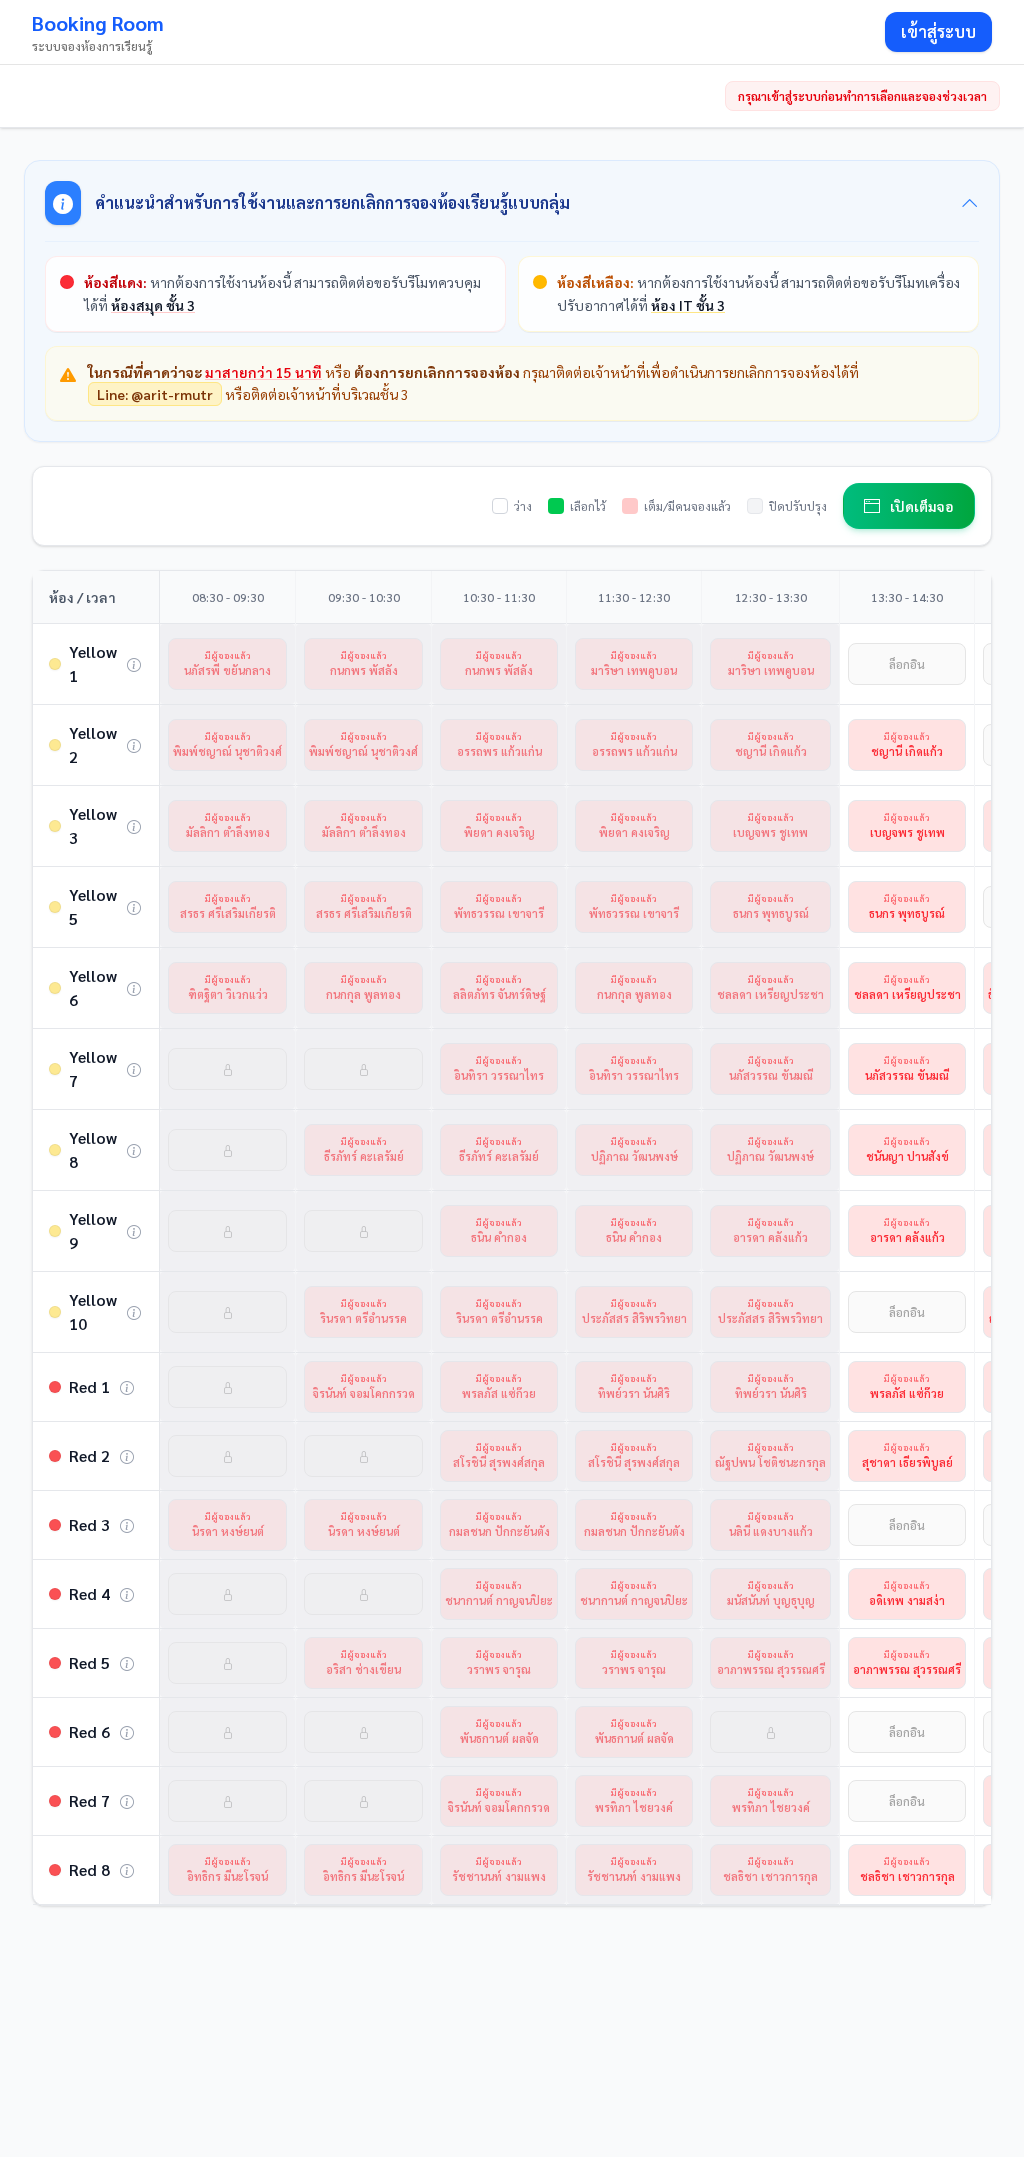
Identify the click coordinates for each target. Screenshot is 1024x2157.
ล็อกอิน (907, 664)
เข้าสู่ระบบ (938, 31)
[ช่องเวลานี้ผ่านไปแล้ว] (227, 1069)
